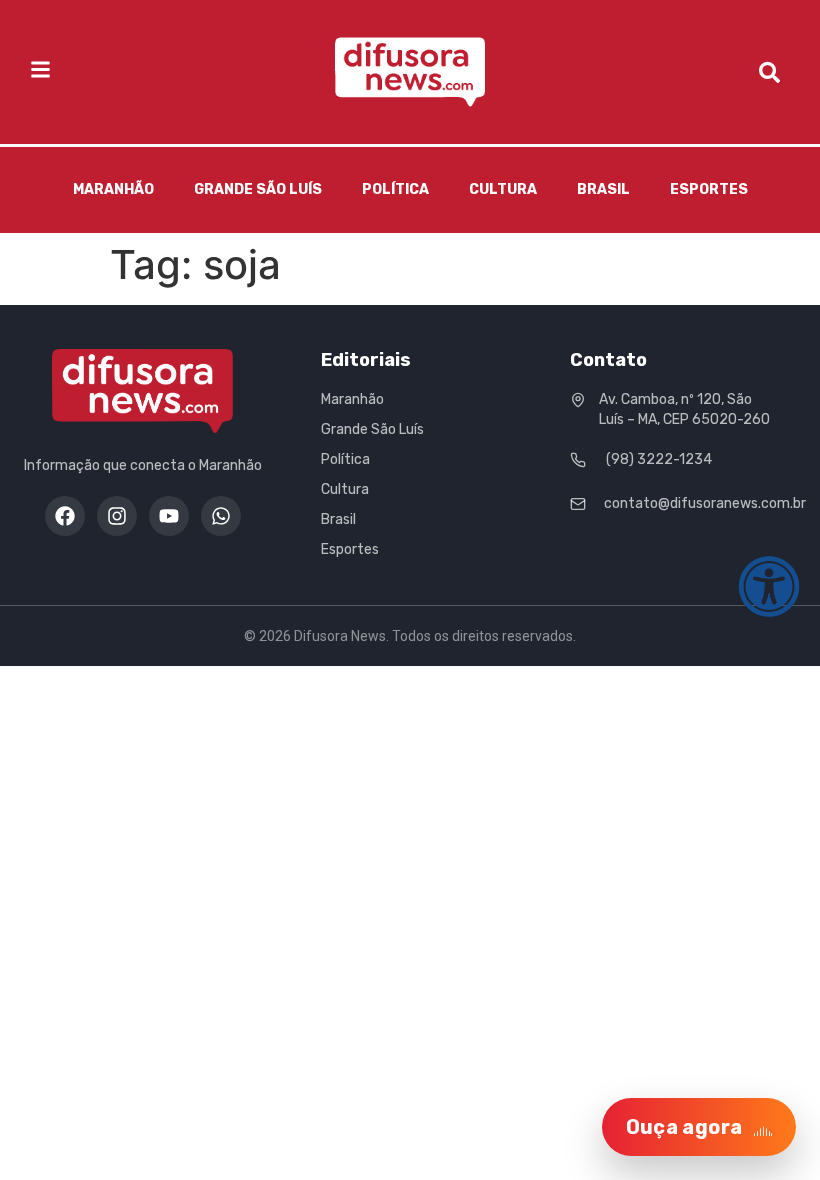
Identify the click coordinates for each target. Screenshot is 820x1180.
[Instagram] (117, 516)
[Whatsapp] (221, 516)
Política (395, 189)
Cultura (503, 189)
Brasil (603, 189)
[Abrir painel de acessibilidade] (769, 587)
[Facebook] (65, 516)
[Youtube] (169, 516)
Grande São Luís (258, 189)
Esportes (709, 189)
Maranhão (113, 189)
